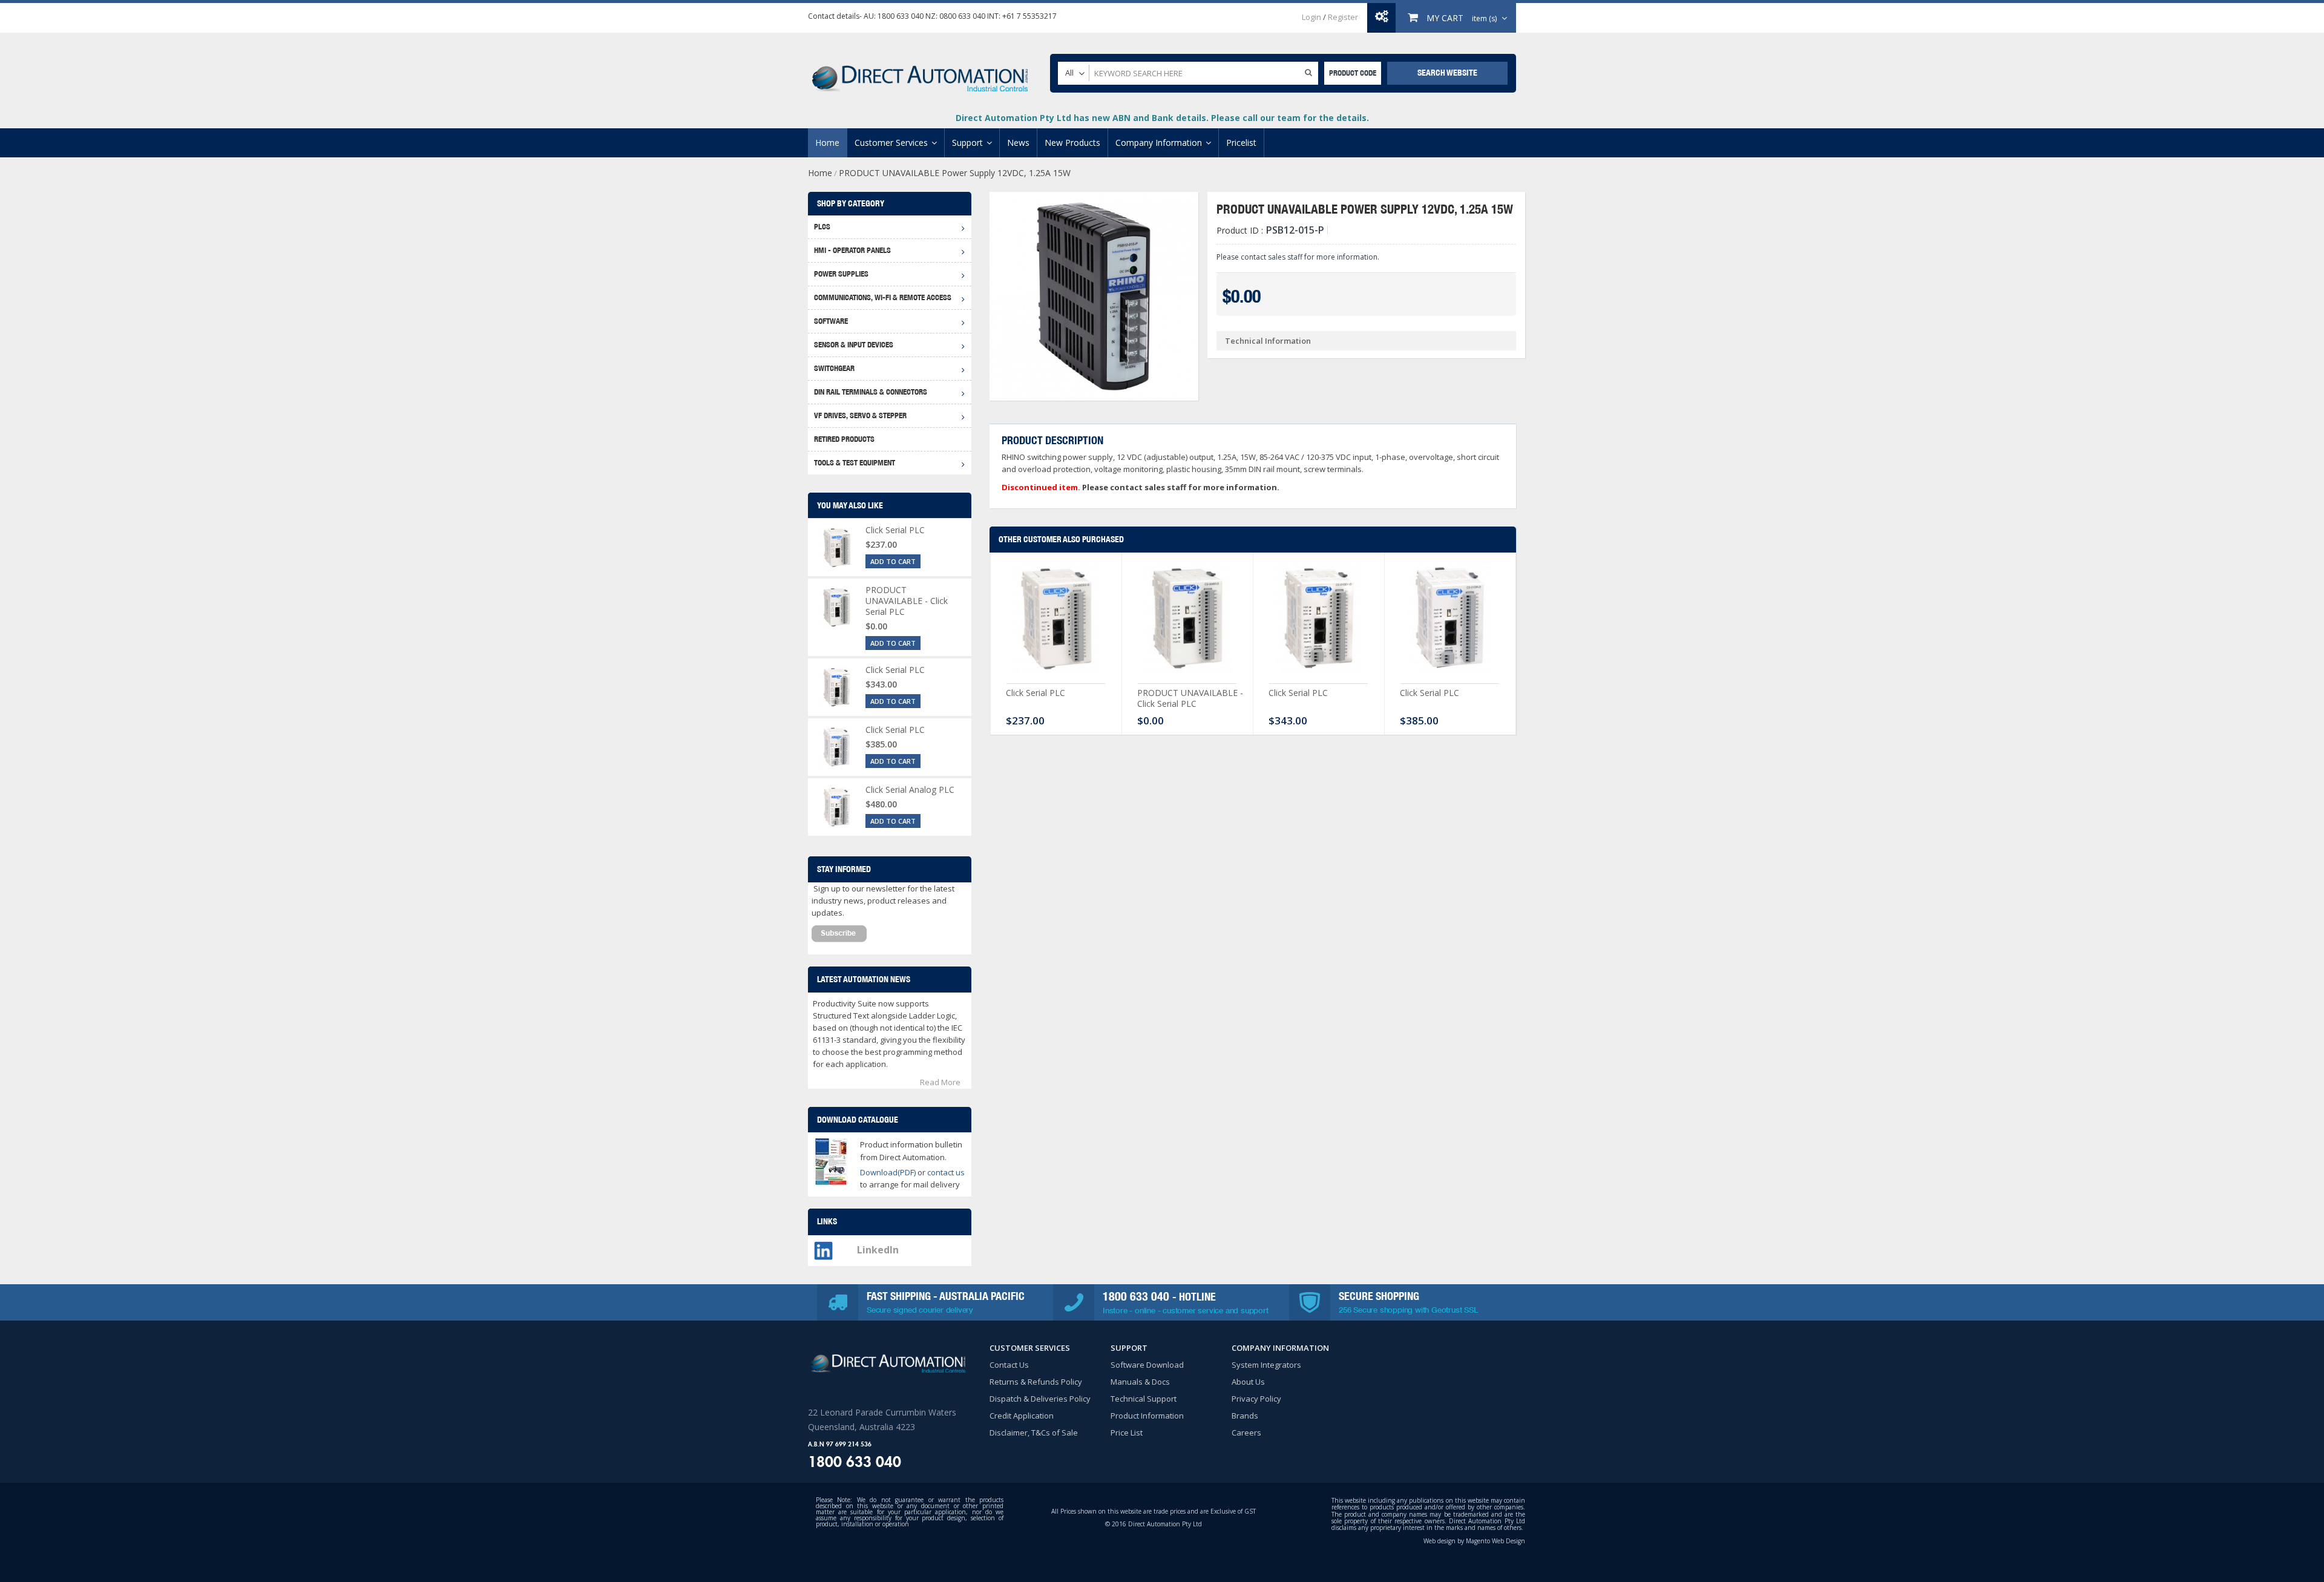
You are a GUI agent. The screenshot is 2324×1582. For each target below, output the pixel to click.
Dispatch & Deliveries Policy (1040, 1399)
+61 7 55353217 (1029, 16)
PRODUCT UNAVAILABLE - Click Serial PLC (1190, 698)
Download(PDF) (888, 1172)
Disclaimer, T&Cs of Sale (1034, 1433)
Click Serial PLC (1036, 693)
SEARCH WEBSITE (1447, 73)
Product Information (1147, 1416)
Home (820, 173)
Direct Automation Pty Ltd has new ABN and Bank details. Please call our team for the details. (1162, 118)
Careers (1246, 1433)
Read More (940, 1082)
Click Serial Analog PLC (910, 789)
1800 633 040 (901, 16)
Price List (1127, 1433)
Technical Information (1268, 341)
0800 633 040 (962, 16)
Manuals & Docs (1140, 1382)
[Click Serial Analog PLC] (837, 807)
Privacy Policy (1256, 1399)
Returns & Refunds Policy (1036, 1382)
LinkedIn (878, 1250)
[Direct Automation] (920, 73)
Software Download (1147, 1365)
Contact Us (1009, 1365)
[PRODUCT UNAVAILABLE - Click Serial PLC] (1187, 621)
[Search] (1308, 72)
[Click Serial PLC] (1056, 621)
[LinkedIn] (823, 1247)
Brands (1245, 1416)
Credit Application (1022, 1416)
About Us (1248, 1382)
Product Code (1353, 73)
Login (1311, 17)
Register (1343, 17)
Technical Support (1144, 1399)
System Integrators (1266, 1365)
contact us (946, 1172)
